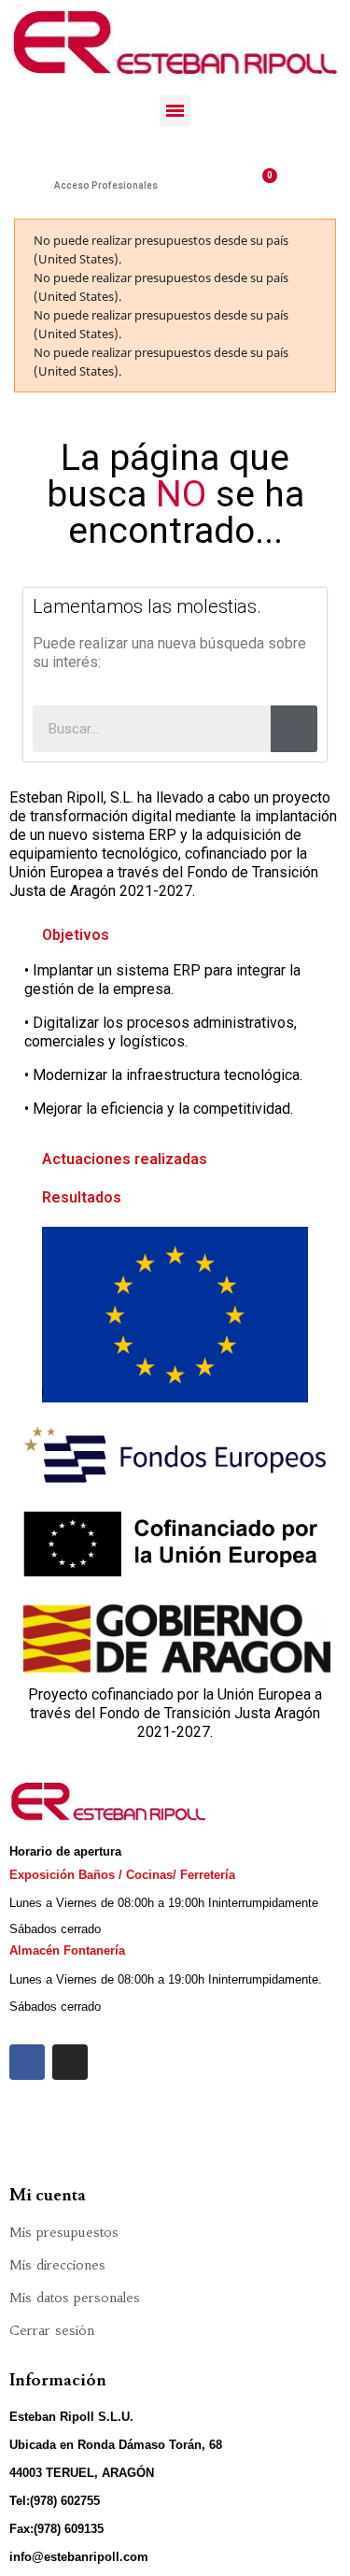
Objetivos (76, 935)
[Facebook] (27, 2062)
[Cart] (262, 185)
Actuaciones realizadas (125, 1159)
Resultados (82, 1197)
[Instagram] (70, 2062)
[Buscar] (294, 729)
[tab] (175, 935)
